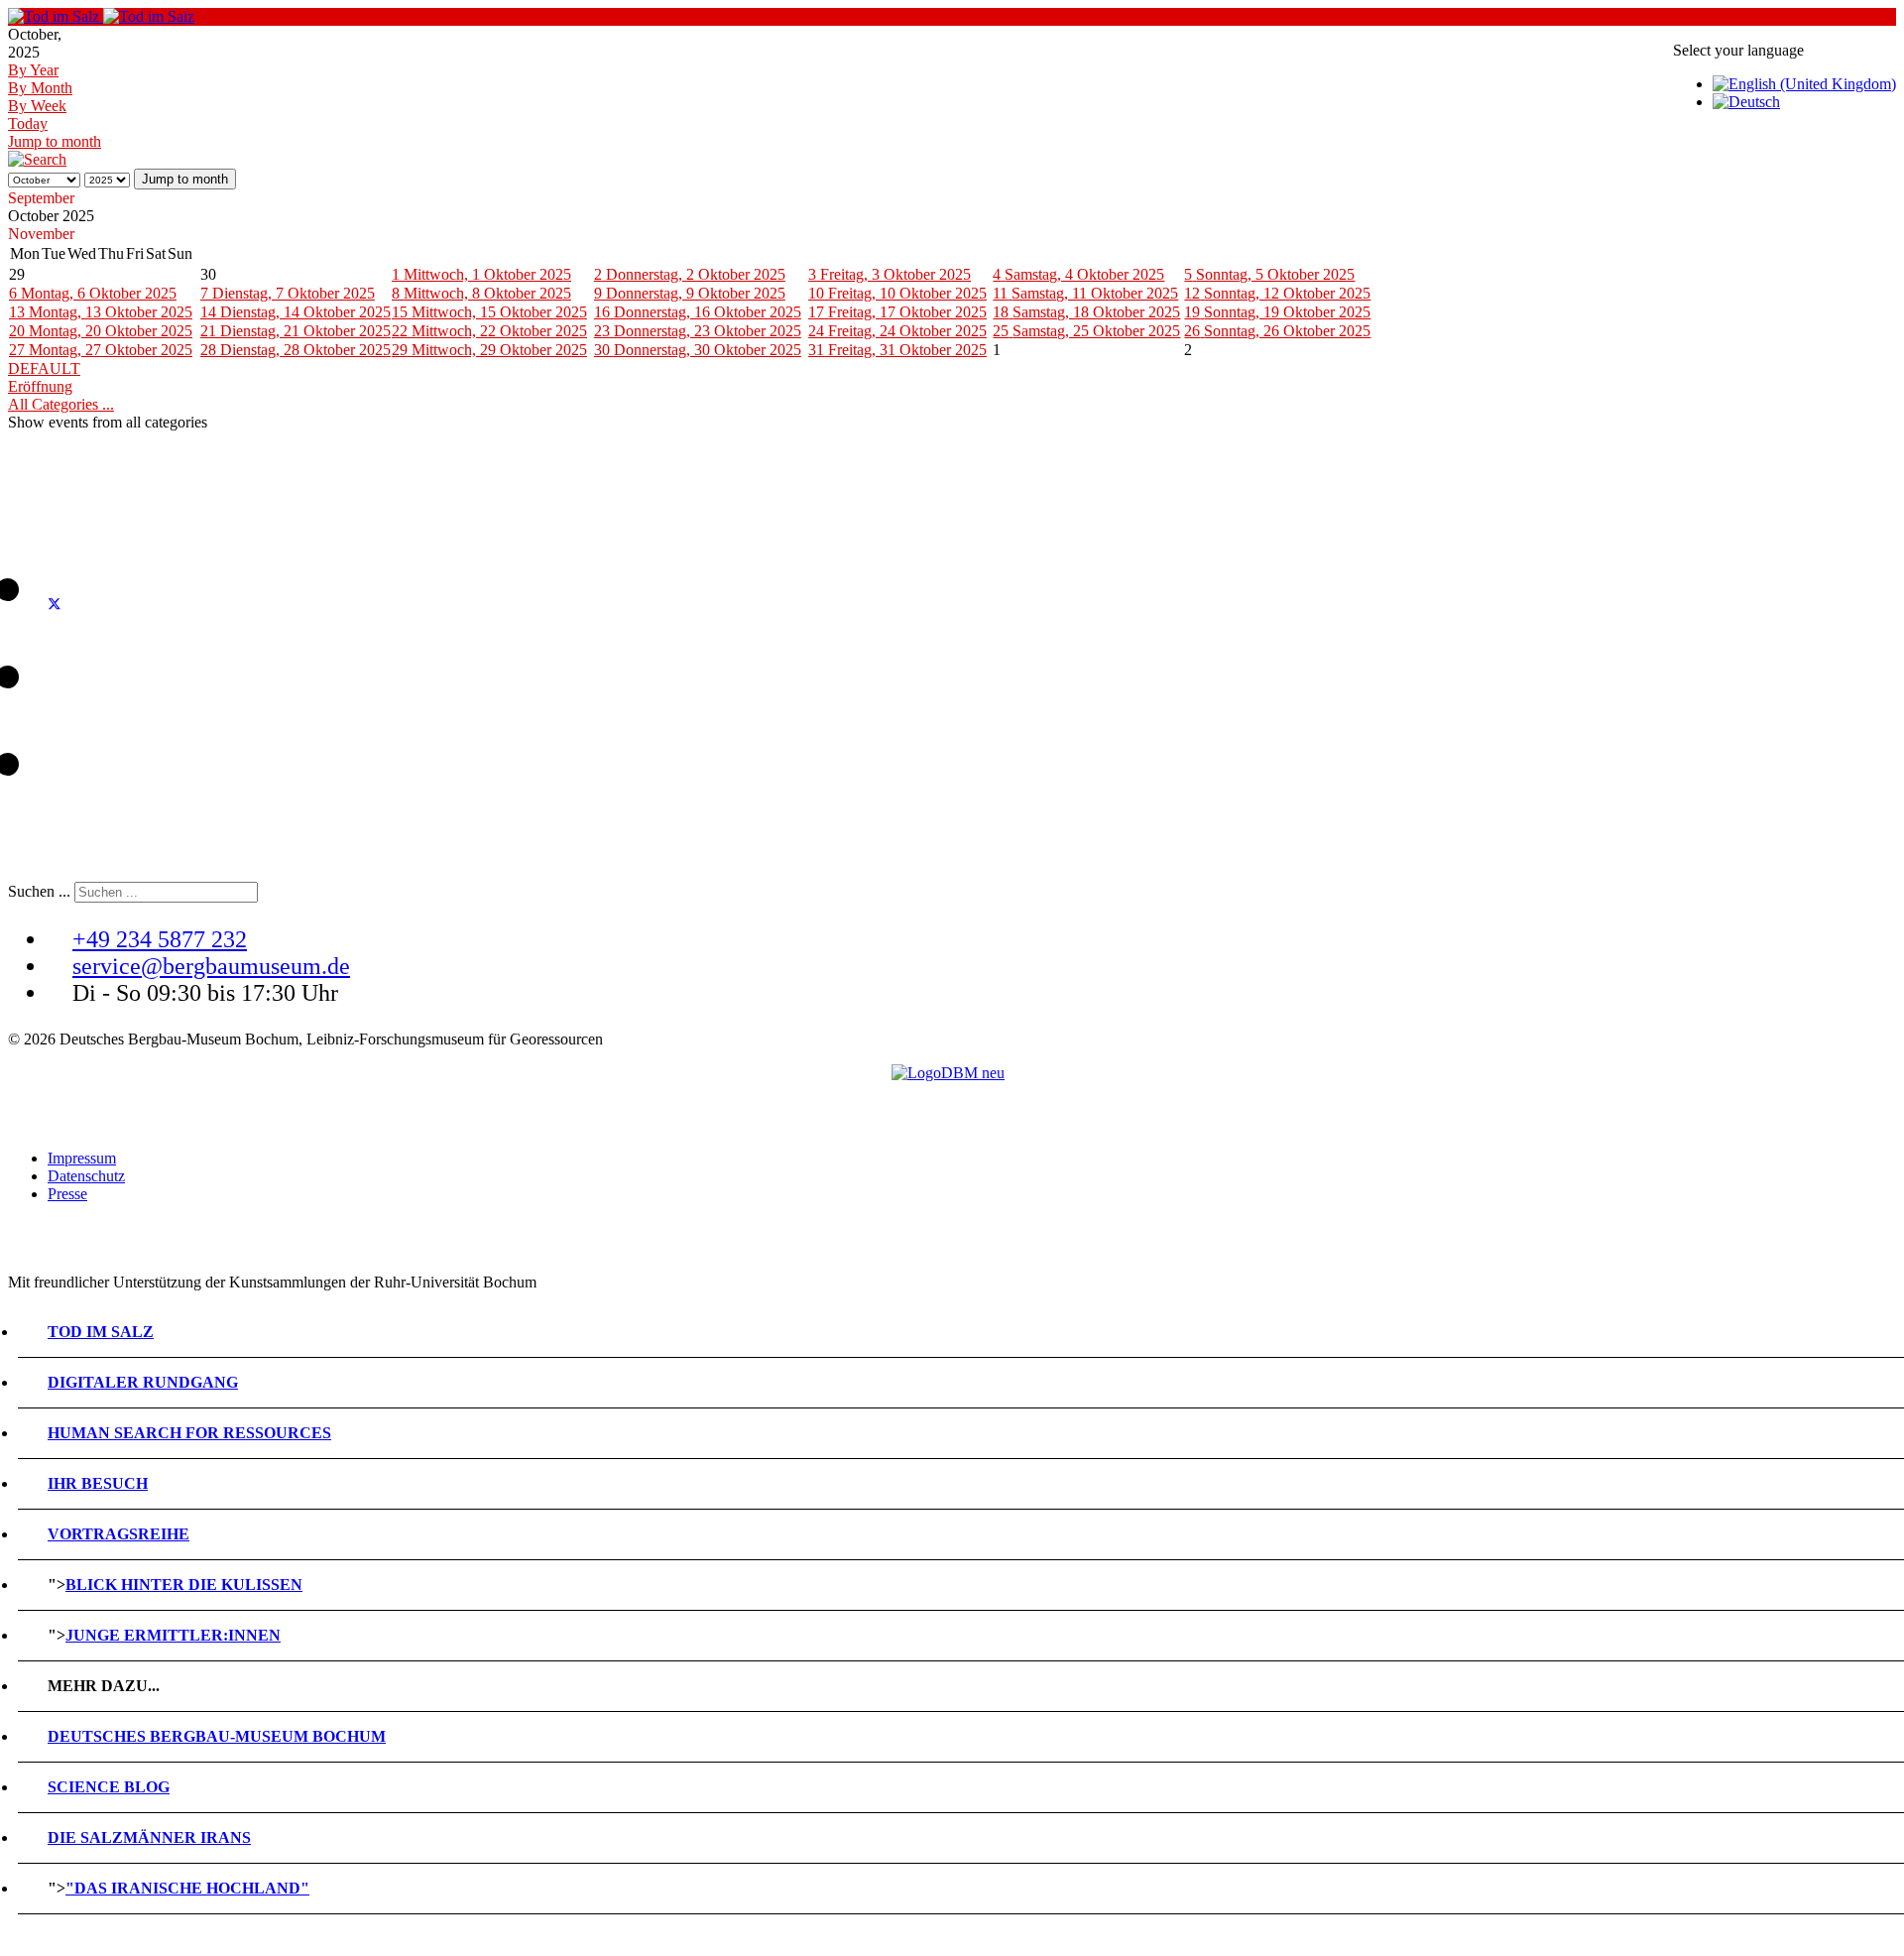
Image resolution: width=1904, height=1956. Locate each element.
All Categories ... (61, 404)
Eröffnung (40, 386)
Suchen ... (39, 891)
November (41, 234)
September (41, 198)
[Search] (37, 159)
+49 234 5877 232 (160, 939)
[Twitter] (55, 587)
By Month (40, 88)
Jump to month (55, 141)
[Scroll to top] (14, 1939)
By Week (37, 106)
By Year (33, 70)
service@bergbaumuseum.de (211, 966)
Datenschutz (86, 1176)
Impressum (82, 1158)
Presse (67, 1194)
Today (28, 123)
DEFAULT (44, 368)
